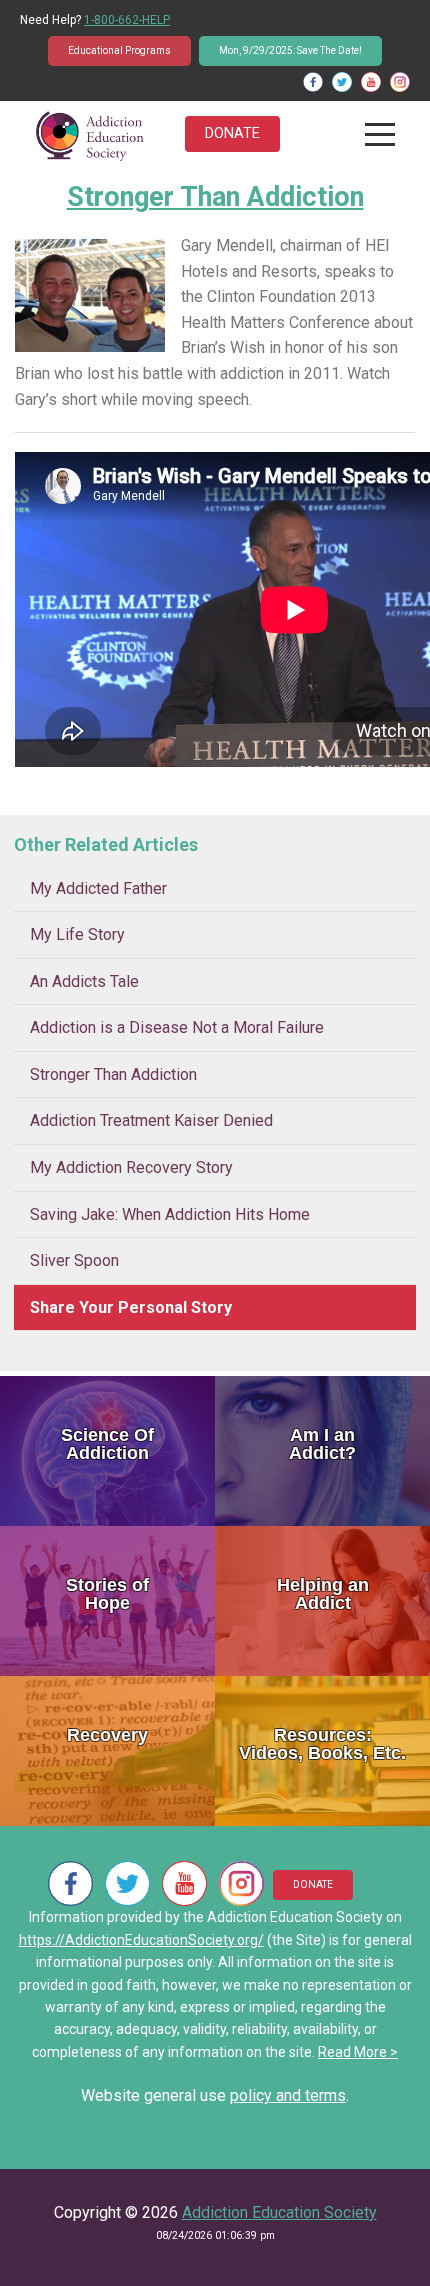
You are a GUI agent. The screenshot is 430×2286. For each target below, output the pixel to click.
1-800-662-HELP (127, 20)
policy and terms (288, 2095)
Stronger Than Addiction (113, 1074)
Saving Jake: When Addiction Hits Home (170, 1214)
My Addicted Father (98, 888)
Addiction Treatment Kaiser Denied (151, 1120)
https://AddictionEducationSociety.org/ (141, 1940)
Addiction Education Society (279, 2212)
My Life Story (77, 934)
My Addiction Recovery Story (131, 1167)
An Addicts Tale (84, 981)
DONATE (232, 133)
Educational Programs (119, 50)
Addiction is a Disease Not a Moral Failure (177, 1027)
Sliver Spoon (74, 1260)
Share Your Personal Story (131, 1307)
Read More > (358, 2052)
